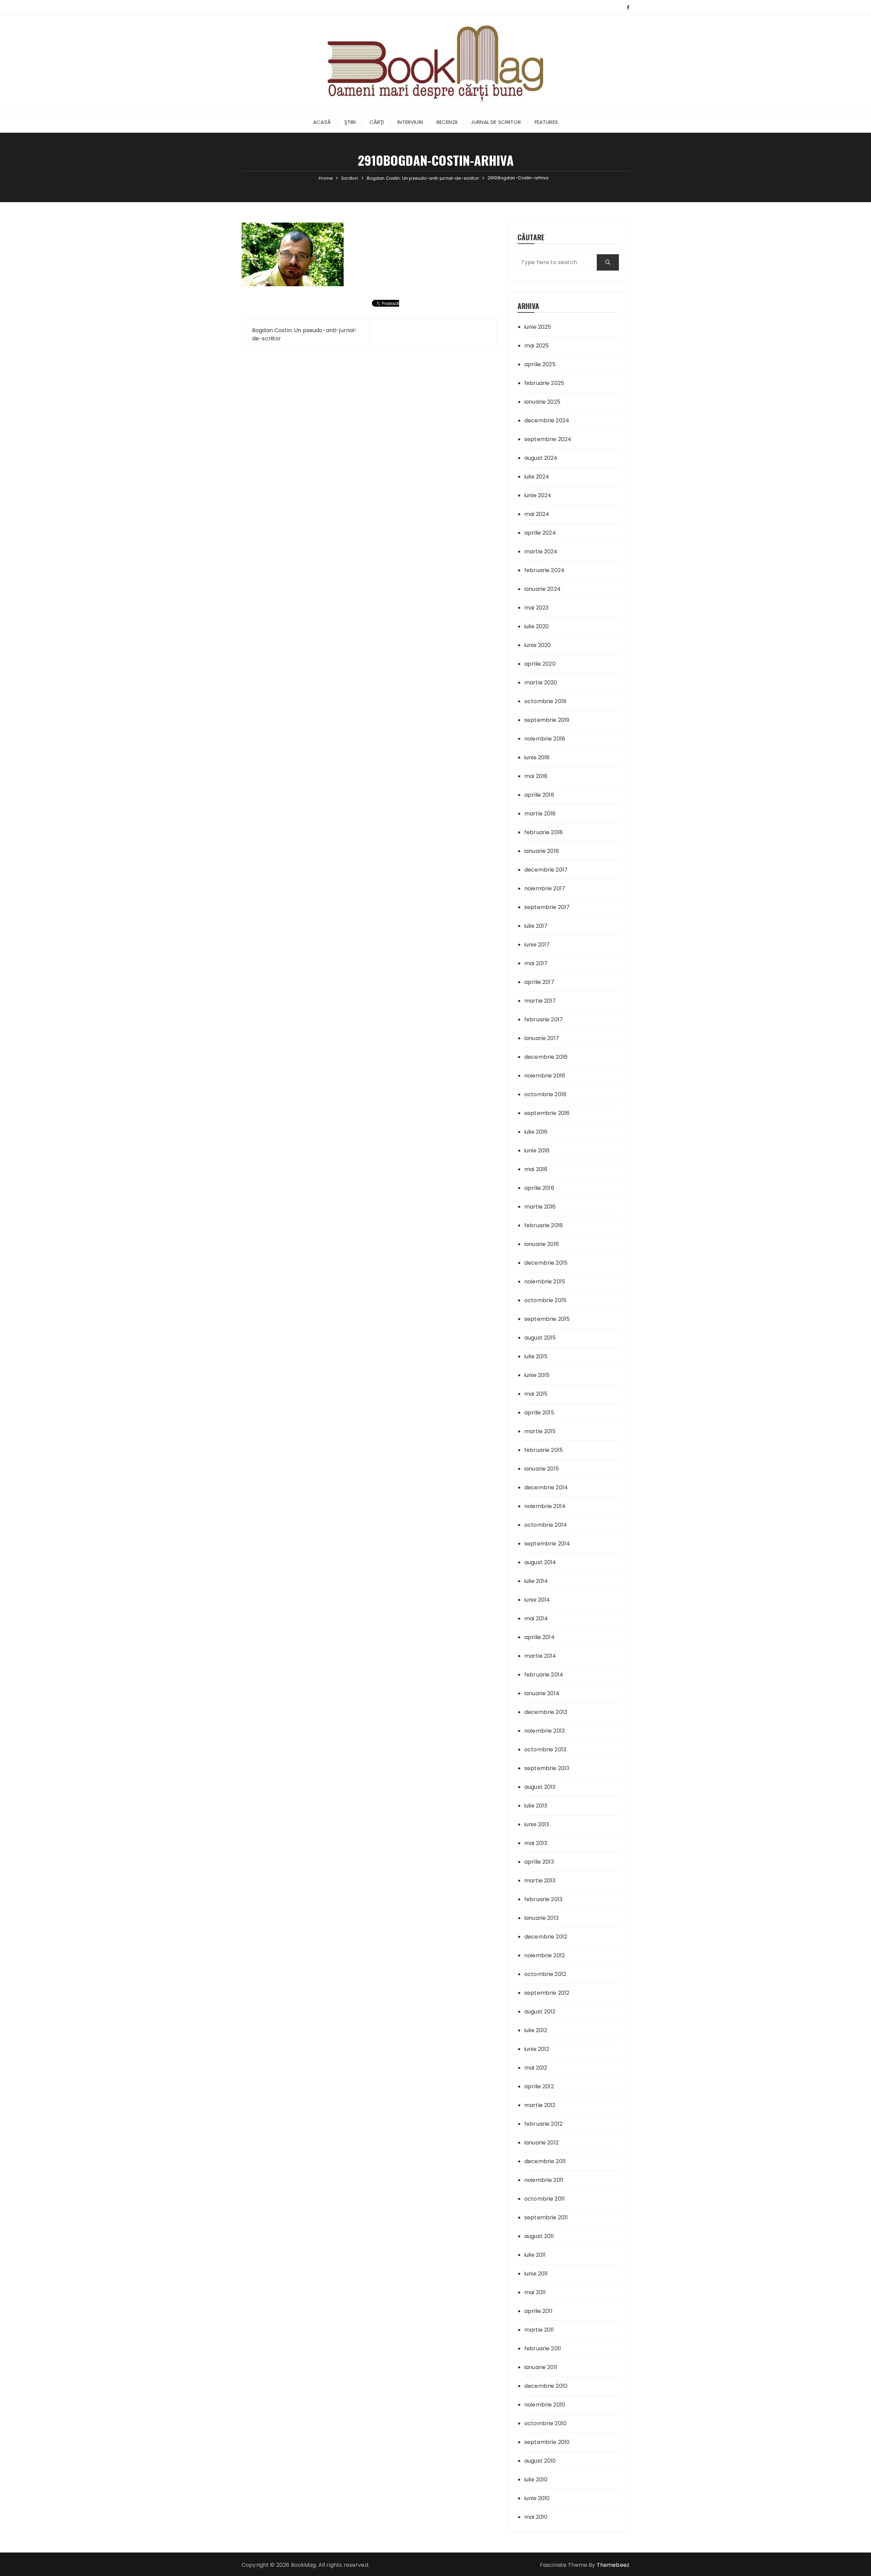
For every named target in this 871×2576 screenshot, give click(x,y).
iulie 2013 (536, 1806)
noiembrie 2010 (545, 2405)
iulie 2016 (536, 1132)
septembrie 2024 (548, 439)
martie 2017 (540, 1001)
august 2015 (540, 1338)
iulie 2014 (536, 1581)
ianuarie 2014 (542, 1693)
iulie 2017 (536, 926)
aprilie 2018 (539, 795)
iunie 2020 (538, 645)
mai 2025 (537, 346)
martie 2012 (540, 2105)
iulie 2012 (536, 2030)
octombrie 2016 (545, 1094)
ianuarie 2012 (541, 2143)
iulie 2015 (536, 1356)
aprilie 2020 (540, 664)
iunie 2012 (537, 2049)
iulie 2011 (535, 2255)
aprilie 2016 (539, 1188)
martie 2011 (539, 2330)
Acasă (322, 122)
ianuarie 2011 (541, 2367)
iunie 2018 (537, 757)
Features (546, 122)
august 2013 (540, 1787)
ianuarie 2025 (542, 402)
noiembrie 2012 (545, 1955)
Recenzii (447, 122)
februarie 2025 (544, 383)
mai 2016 (536, 1169)
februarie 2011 (543, 2348)
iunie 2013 (537, 1824)
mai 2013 (536, 1843)
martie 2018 (540, 814)
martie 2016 (540, 1207)
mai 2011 (535, 2292)
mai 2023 (536, 608)
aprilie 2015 (539, 1413)
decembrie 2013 (546, 1712)
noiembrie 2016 (545, 1076)
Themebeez (613, 2565)
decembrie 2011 (545, 2161)
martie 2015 (540, 1431)
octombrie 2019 (545, 701)
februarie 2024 (544, 570)
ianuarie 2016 (542, 1244)
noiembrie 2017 (545, 888)
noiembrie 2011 (544, 2180)
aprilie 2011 (538, 2311)
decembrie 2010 (546, 2386)
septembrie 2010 (547, 2442)
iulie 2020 (537, 626)
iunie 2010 (537, 2498)
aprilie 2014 (539, 1637)
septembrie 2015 (547, 1319)
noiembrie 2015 (545, 1282)
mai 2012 (536, 2068)
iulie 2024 (537, 477)
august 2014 (540, 1562)
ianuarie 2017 (542, 1038)
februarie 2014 (544, 1675)
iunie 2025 (538, 327)
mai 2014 (536, 1618)
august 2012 (540, 2012)
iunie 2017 (537, 945)
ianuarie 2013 (541, 1918)
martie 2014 (540, 1656)
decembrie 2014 (546, 1487)
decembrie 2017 (546, 870)
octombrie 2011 (545, 2199)
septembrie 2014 (547, 1544)
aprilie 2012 (539, 2086)
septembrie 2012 (547, 1993)
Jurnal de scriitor (496, 122)
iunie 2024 (538, 495)
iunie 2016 (537, 1151)
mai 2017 (536, 963)
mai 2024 (537, 514)
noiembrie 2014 (545, 1506)
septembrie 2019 (547, 720)
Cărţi (377, 122)
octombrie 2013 (545, 1749)
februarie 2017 (544, 1019)
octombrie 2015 (545, 1300)
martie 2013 (540, 1881)
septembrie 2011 (546, 2217)
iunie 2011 (536, 2274)
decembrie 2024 (547, 420)
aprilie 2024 (540, 533)
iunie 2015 (537, 1375)
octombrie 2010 (545, 2423)
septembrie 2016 (547, 1113)
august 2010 (540, 2461)
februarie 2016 (544, 1225)
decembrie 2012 (546, 1937)
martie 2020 (541, 683)
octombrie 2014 (546, 1525)
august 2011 (539, 2236)
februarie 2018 (544, 832)
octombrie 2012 (545, 1974)
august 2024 (541, 458)
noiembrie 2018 (545, 739)
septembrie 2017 (547, 907)
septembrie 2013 (547, 1768)
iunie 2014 (537, 1600)
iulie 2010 (536, 2480)
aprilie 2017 (539, 982)
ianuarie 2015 (542, 1469)
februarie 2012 (543, 2124)
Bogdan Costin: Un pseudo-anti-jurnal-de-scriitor (305, 334)
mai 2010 (536, 2517)
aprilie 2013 (539, 1862)
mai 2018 (536, 776)
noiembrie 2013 (545, 1731)
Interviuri (410, 122)
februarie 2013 (543, 1899)
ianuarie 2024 (543, 589)
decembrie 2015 (546, 1263)
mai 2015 (536, 1394)
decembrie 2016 (546, 1057)
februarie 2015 (544, 1450)
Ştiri (350, 122)
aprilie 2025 (540, 364)
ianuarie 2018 (542, 851)
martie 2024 (541, 552)
